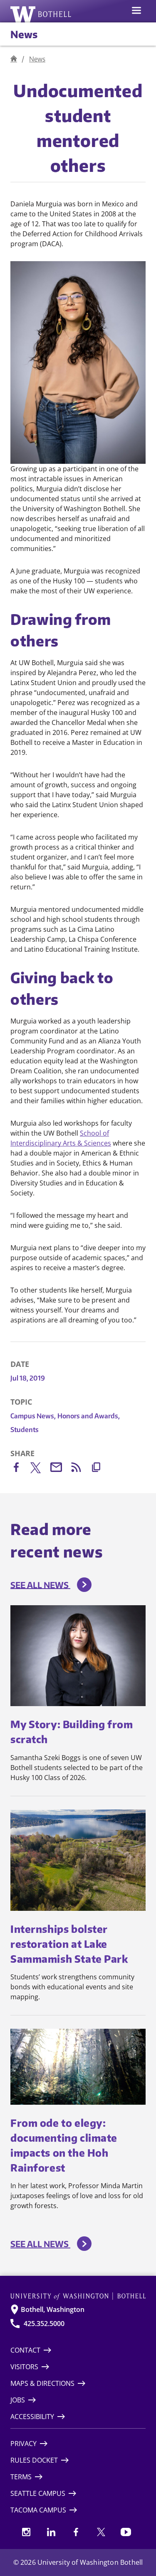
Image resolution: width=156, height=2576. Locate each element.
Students (25, 1430)
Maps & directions (42, 2383)
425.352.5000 (44, 2324)
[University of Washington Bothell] (41, 14)
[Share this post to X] (40, 1469)
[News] (14, 59)
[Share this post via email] (60, 1469)
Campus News (33, 1416)
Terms (21, 2477)
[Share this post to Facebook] (20, 1469)
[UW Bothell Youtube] (126, 2532)
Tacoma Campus (38, 2510)
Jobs (18, 2400)
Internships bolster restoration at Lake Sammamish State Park (69, 1944)
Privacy (24, 2444)
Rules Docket (34, 2460)
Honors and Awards (89, 1416)
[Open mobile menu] (136, 11)
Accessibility (32, 2417)
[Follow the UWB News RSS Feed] (80, 1469)
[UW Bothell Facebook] (76, 2532)
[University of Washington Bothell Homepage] (78, 2296)
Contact (25, 2350)
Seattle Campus (38, 2493)
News (24, 34)
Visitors (24, 2367)
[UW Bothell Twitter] (101, 2532)
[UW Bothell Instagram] (26, 2532)
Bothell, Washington (53, 2309)
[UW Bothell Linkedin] (51, 2532)
